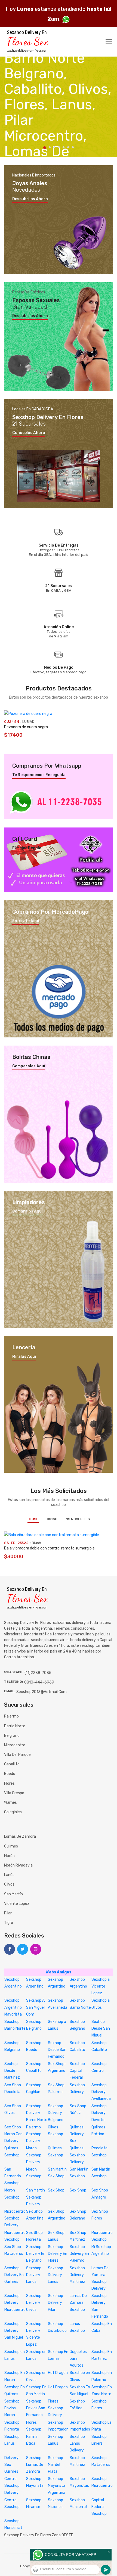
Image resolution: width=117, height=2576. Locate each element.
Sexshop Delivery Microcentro (15, 2303)
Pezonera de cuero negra (26, 727)
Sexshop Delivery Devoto (99, 2113)
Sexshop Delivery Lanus (34, 2275)
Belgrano (12, 1736)
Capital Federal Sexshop (99, 2507)
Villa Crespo (14, 1793)
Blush (33, 1519)
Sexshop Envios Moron (12, 2408)
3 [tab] (54, 147)
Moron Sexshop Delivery (34, 2155)
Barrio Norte (15, 1726)
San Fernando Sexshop (13, 2176)
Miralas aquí (24, 1357)
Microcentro (15, 1745)
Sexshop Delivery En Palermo (79, 2254)
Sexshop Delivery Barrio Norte (37, 2113)
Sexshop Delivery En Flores (58, 2254)
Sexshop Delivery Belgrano (56, 2113)
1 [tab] (45, 148)
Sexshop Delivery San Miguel (14, 2331)
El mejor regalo (27, 848)
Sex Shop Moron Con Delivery (13, 2134)
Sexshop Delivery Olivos (34, 2303)
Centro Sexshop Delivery (12, 2486)
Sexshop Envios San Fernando (36, 2408)
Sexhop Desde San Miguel (101, 2028)
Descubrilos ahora (30, 199)
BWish (52, 1519)
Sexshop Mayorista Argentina (57, 2486)
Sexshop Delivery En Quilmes (14, 2275)
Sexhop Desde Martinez (12, 2071)
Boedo (10, 1774)
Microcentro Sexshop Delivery (15, 2218)
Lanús (9, 1875)
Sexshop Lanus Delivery (77, 2443)
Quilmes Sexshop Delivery (77, 2155)
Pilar (8, 1913)
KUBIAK (28, 722)
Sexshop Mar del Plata (56, 2465)
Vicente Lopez (17, 1904)
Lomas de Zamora (20, 1836)
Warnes (10, 1802)
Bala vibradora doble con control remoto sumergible (49, 1548)
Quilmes (11, 1846)
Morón (9, 1856)
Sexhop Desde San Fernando (57, 2050)
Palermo (11, 1716)
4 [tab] (59, 147)
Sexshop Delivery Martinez (77, 2275)
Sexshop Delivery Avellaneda (101, 2092)
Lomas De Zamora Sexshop (78, 2303)
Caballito (12, 1764)
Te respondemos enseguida (39, 775)
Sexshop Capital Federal (77, 2071)
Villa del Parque (17, 1755)
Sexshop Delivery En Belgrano (36, 2254)
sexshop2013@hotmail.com (41, 1692)
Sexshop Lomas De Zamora (35, 2465)
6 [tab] (68, 147)
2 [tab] (50, 147)
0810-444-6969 (39, 1682)
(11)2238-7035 (38, 1673)
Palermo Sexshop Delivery (34, 2134)
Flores (9, 1783)
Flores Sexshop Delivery (56, 2408)
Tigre (9, 1923)
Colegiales (13, 1812)
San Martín (13, 1894)
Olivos (9, 1884)
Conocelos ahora (29, 433)
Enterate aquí (26, 921)
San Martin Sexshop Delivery (36, 2197)
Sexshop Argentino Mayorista (13, 2007)
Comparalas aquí (29, 1066)
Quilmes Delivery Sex (77, 2134)
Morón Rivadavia (18, 1865)
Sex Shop (56, 2190)
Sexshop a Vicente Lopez (101, 1986)
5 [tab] (64, 147)
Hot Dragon (58, 2373)
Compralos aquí (27, 1211)
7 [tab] (73, 147)
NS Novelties (78, 1519)
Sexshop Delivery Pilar (56, 2303)
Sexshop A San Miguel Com (35, 2007)
